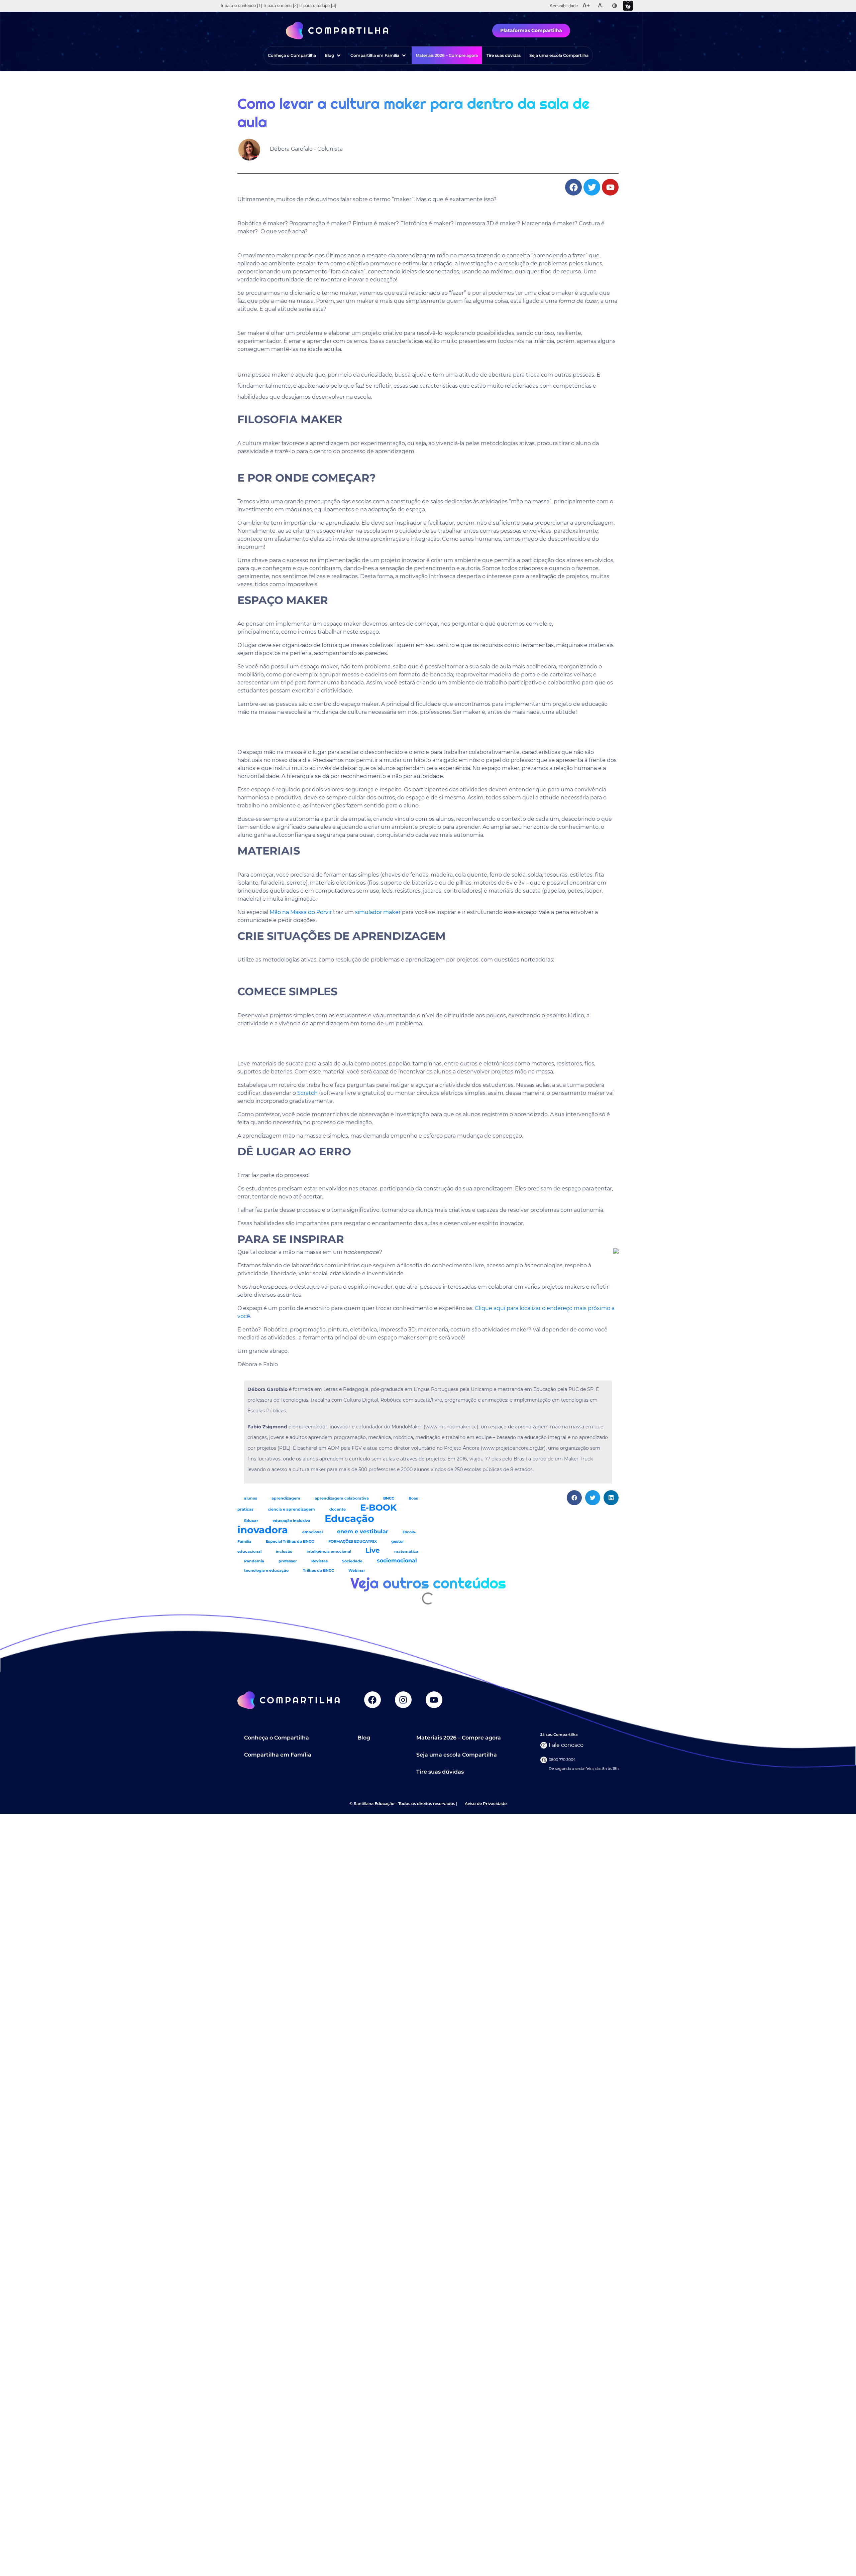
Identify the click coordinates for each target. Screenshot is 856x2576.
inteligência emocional (329, 1552)
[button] (333, 55)
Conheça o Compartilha (277, 1738)
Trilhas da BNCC (318, 1571)
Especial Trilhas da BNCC (290, 1541)
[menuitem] (241, 6)
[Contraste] (615, 6)
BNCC (389, 1498)
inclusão (284, 1552)
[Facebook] (372, 1700)
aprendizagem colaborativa (342, 1498)
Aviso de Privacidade (486, 1804)
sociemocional (397, 1560)
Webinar (357, 1571)
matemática (406, 1552)
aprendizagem (286, 1498)
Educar (251, 1521)
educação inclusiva (291, 1521)
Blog (364, 1738)
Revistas (319, 1561)
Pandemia (254, 1561)
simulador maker (378, 912)
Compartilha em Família (278, 1755)
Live (373, 1550)
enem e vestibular (363, 1531)
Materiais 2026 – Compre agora (459, 1738)
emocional (312, 1532)
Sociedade (352, 1561)
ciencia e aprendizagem (291, 1509)
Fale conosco (566, 1745)
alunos (251, 1498)
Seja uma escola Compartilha (457, 1755)
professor (288, 1561)
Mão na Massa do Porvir (301, 912)
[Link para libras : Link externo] (628, 6)
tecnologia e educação (266, 1571)
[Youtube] (434, 1700)
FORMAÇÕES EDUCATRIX (353, 1541)
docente (338, 1509)
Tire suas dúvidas (440, 1772)
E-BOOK (378, 1507)
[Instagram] (403, 1700)
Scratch (307, 1093)
